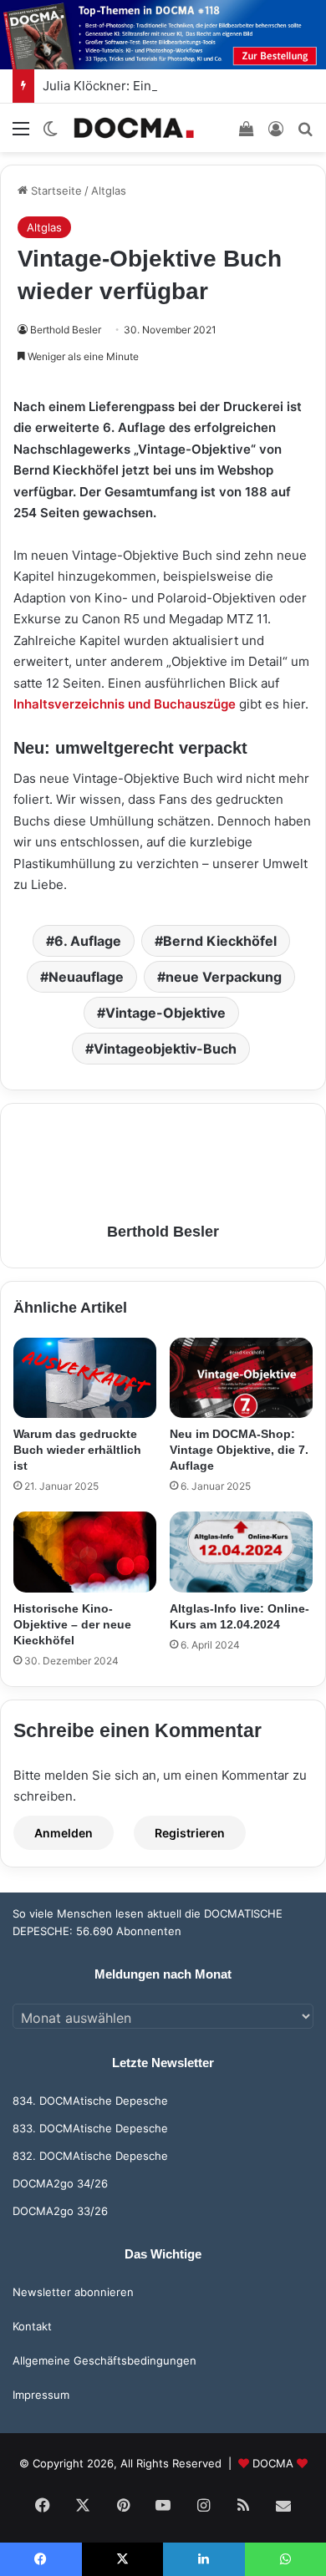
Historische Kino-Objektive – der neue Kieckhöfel (72, 1624)
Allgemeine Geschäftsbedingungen (104, 2360)
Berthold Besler (66, 330)
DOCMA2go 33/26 (60, 2211)
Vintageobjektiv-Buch (165, 1049)
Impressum (41, 2395)
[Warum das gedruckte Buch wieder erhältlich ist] (85, 1378)
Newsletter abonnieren (73, 2292)
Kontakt (32, 2326)
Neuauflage (86, 977)
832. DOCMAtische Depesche (90, 2156)
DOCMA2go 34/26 (60, 2183)
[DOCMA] (134, 127)
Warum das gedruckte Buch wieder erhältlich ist (77, 1450)
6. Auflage (88, 941)
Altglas (109, 191)
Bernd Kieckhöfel (220, 941)
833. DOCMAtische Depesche (90, 2128)
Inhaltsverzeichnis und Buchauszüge (126, 704)
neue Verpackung (224, 977)
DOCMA (273, 2463)
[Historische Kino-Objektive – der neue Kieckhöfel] (85, 1552)
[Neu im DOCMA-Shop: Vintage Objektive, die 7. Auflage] (241, 1378)
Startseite (55, 191)
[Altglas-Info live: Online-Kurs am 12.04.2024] (241, 1552)
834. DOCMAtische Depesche (90, 2101)
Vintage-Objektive (166, 1013)
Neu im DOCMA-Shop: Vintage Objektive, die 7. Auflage (239, 1450)
